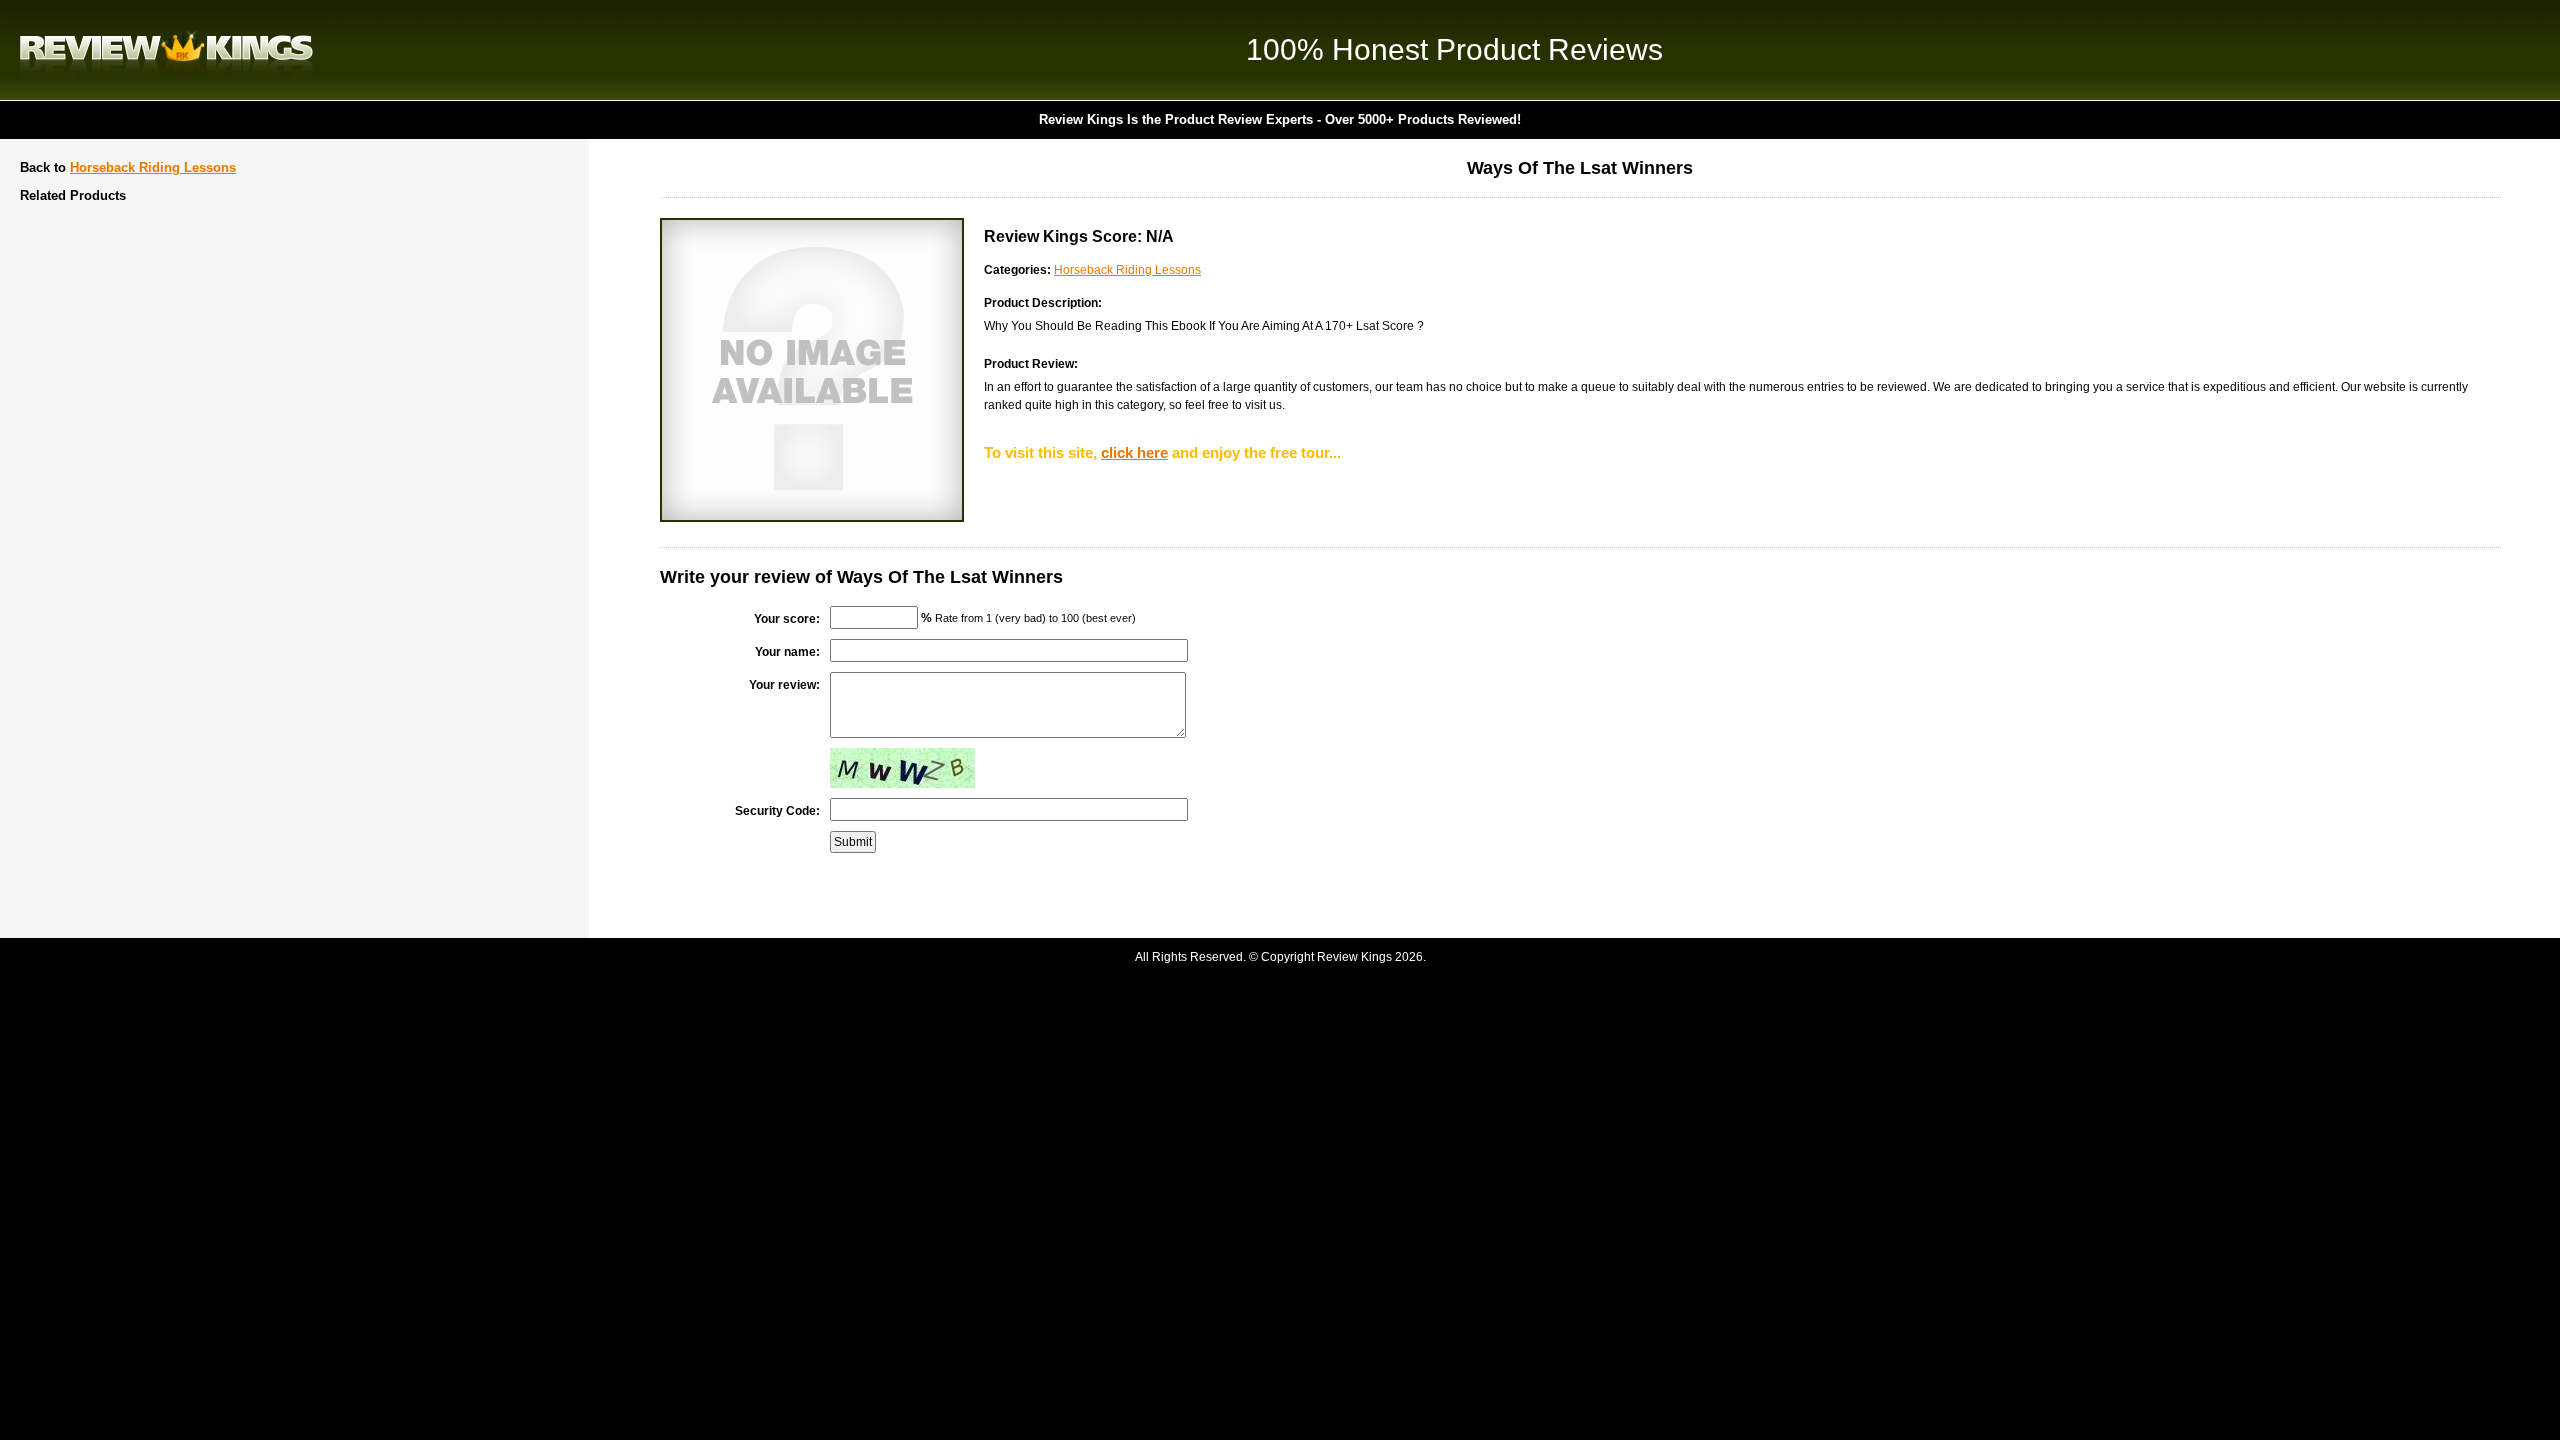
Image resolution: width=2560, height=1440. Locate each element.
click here (1134, 452)
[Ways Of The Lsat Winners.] (812, 518)
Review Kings (166, 50)
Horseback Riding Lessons (153, 167)
